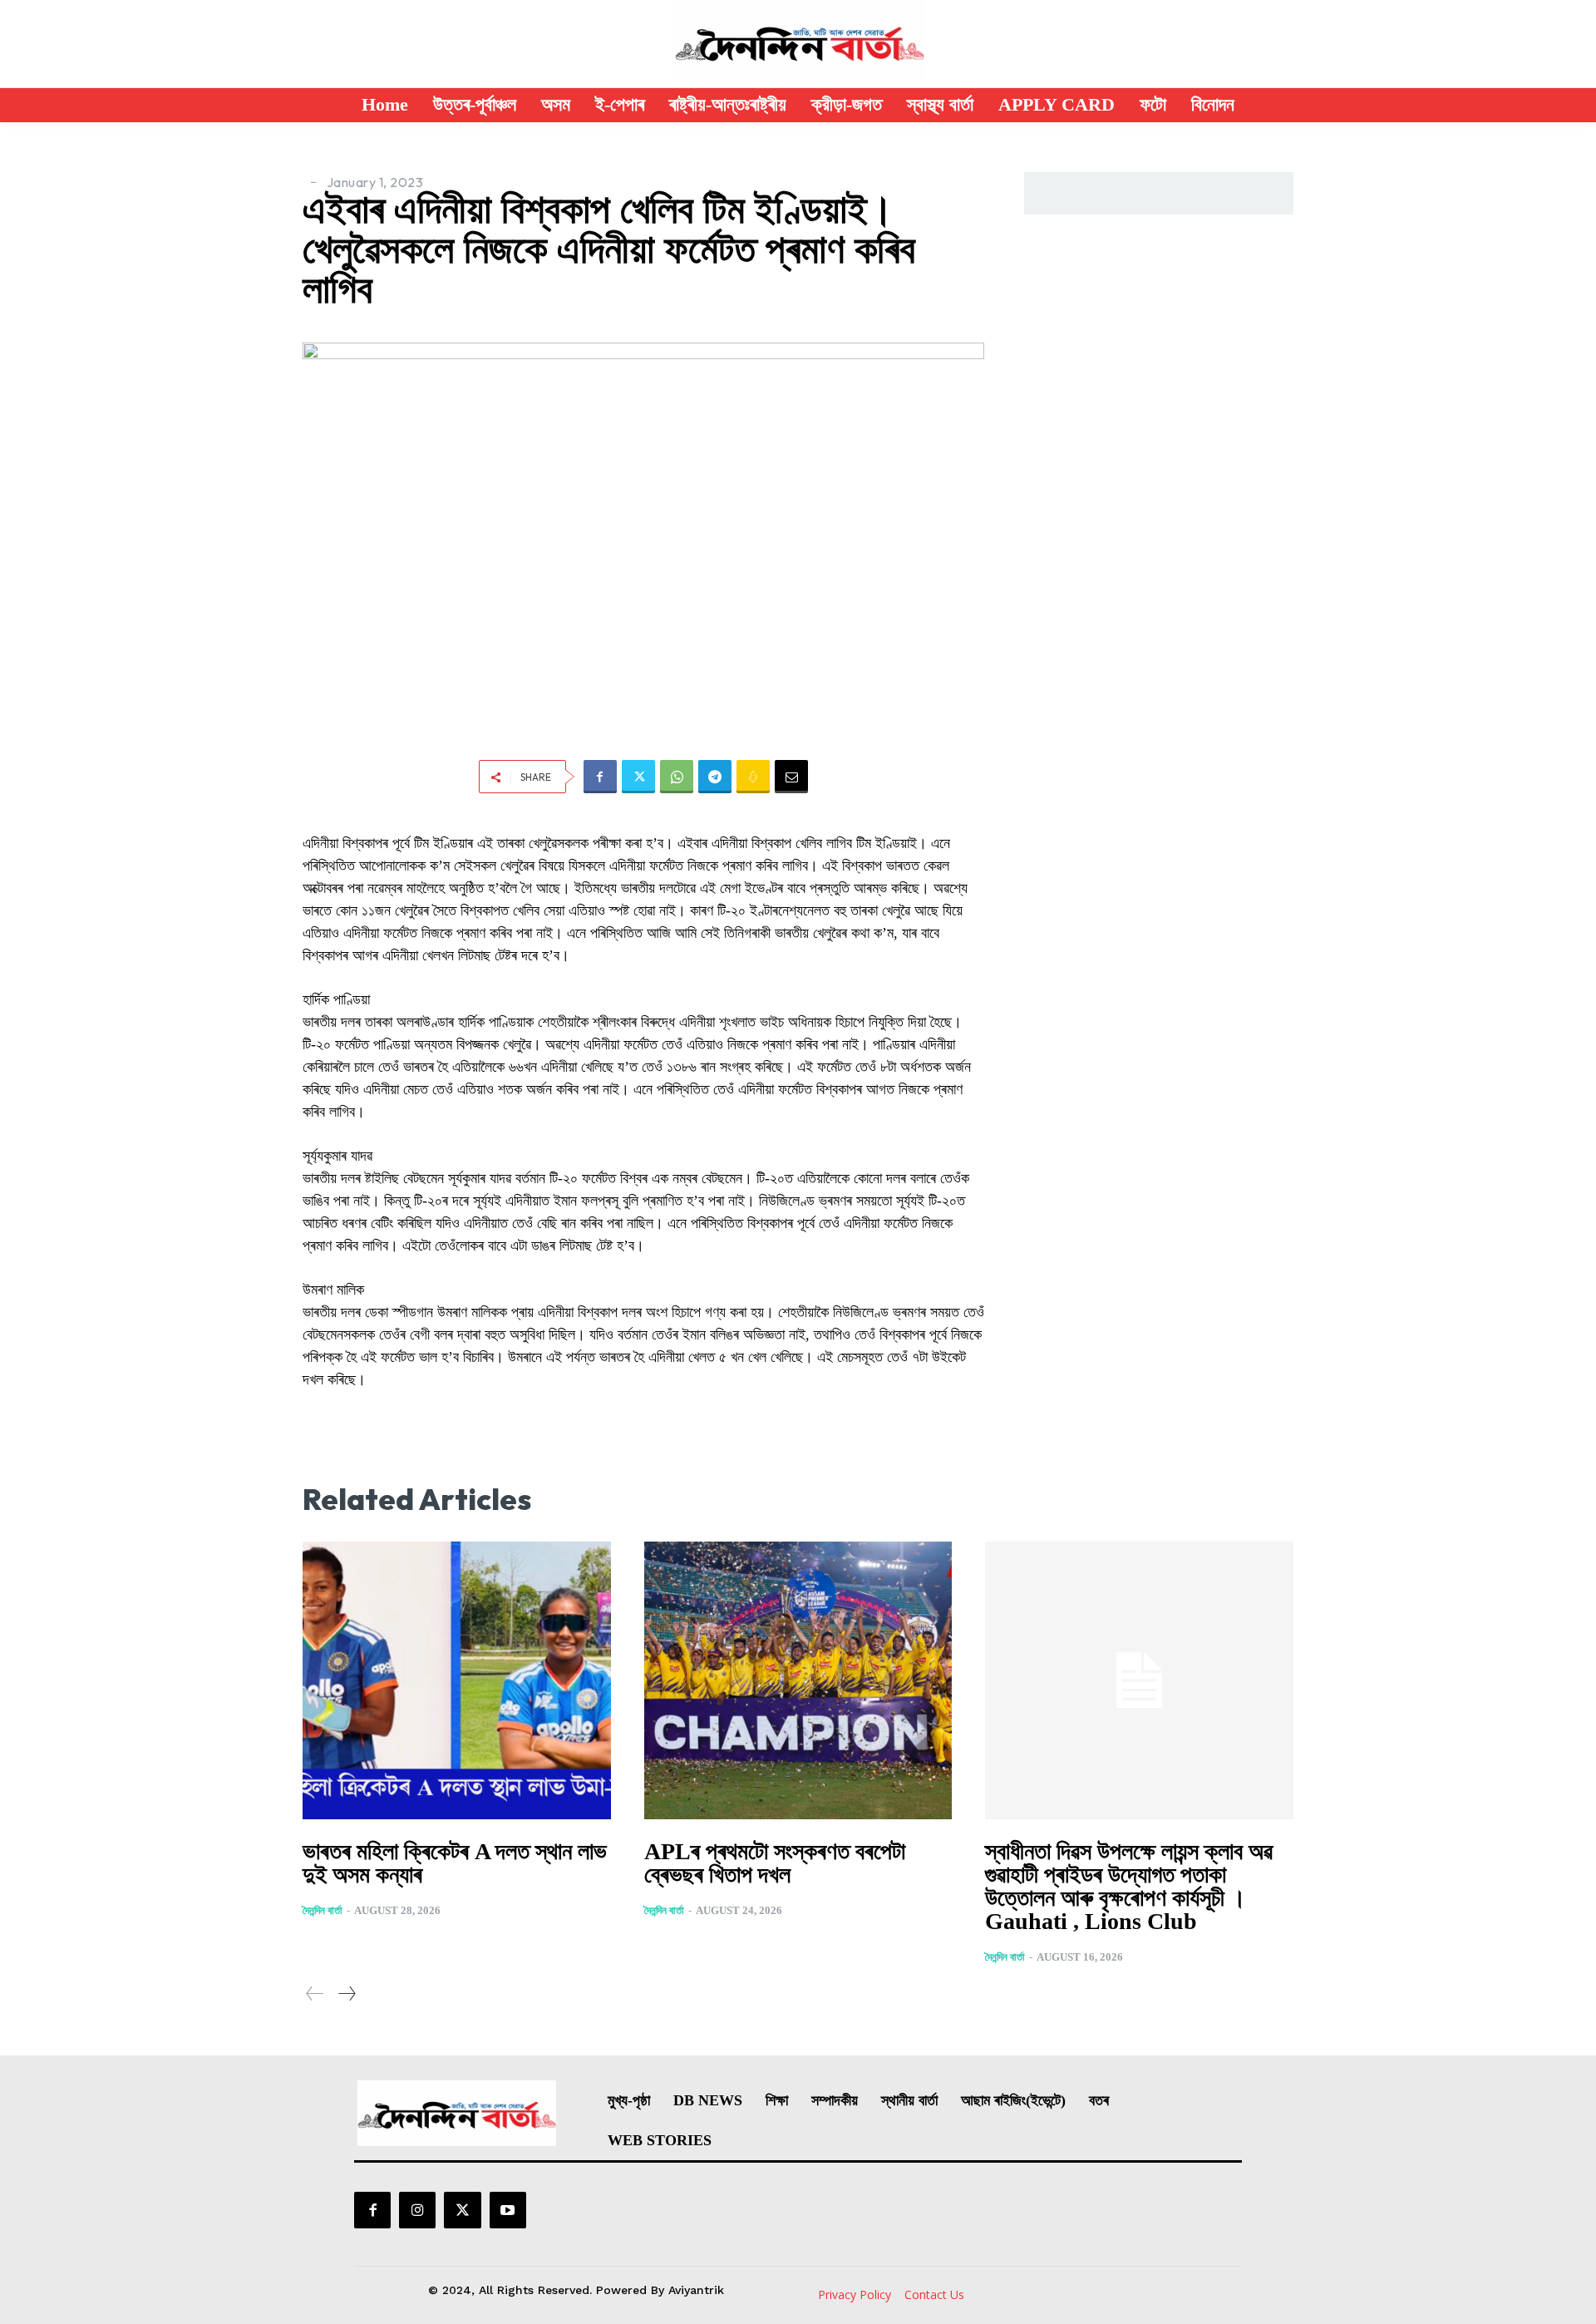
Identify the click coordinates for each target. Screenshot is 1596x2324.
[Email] (791, 777)
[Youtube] (508, 2210)
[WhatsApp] (677, 777)
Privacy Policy (855, 2294)
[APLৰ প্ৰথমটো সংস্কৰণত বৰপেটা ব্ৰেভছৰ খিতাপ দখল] (798, 1680)
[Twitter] (638, 777)
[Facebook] (600, 777)
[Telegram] (715, 777)
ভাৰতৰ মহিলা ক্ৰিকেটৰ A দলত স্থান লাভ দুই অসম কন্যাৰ (455, 1863)
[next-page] (346, 1993)
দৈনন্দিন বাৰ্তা (323, 1910)
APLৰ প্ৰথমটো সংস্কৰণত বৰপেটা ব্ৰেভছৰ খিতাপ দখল (775, 1863)
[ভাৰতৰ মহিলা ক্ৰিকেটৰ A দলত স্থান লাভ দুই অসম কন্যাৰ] (457, 1680)
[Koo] (753, 777)
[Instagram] (417, 2210)
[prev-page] (315, 1993)
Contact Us (934, 2294)
